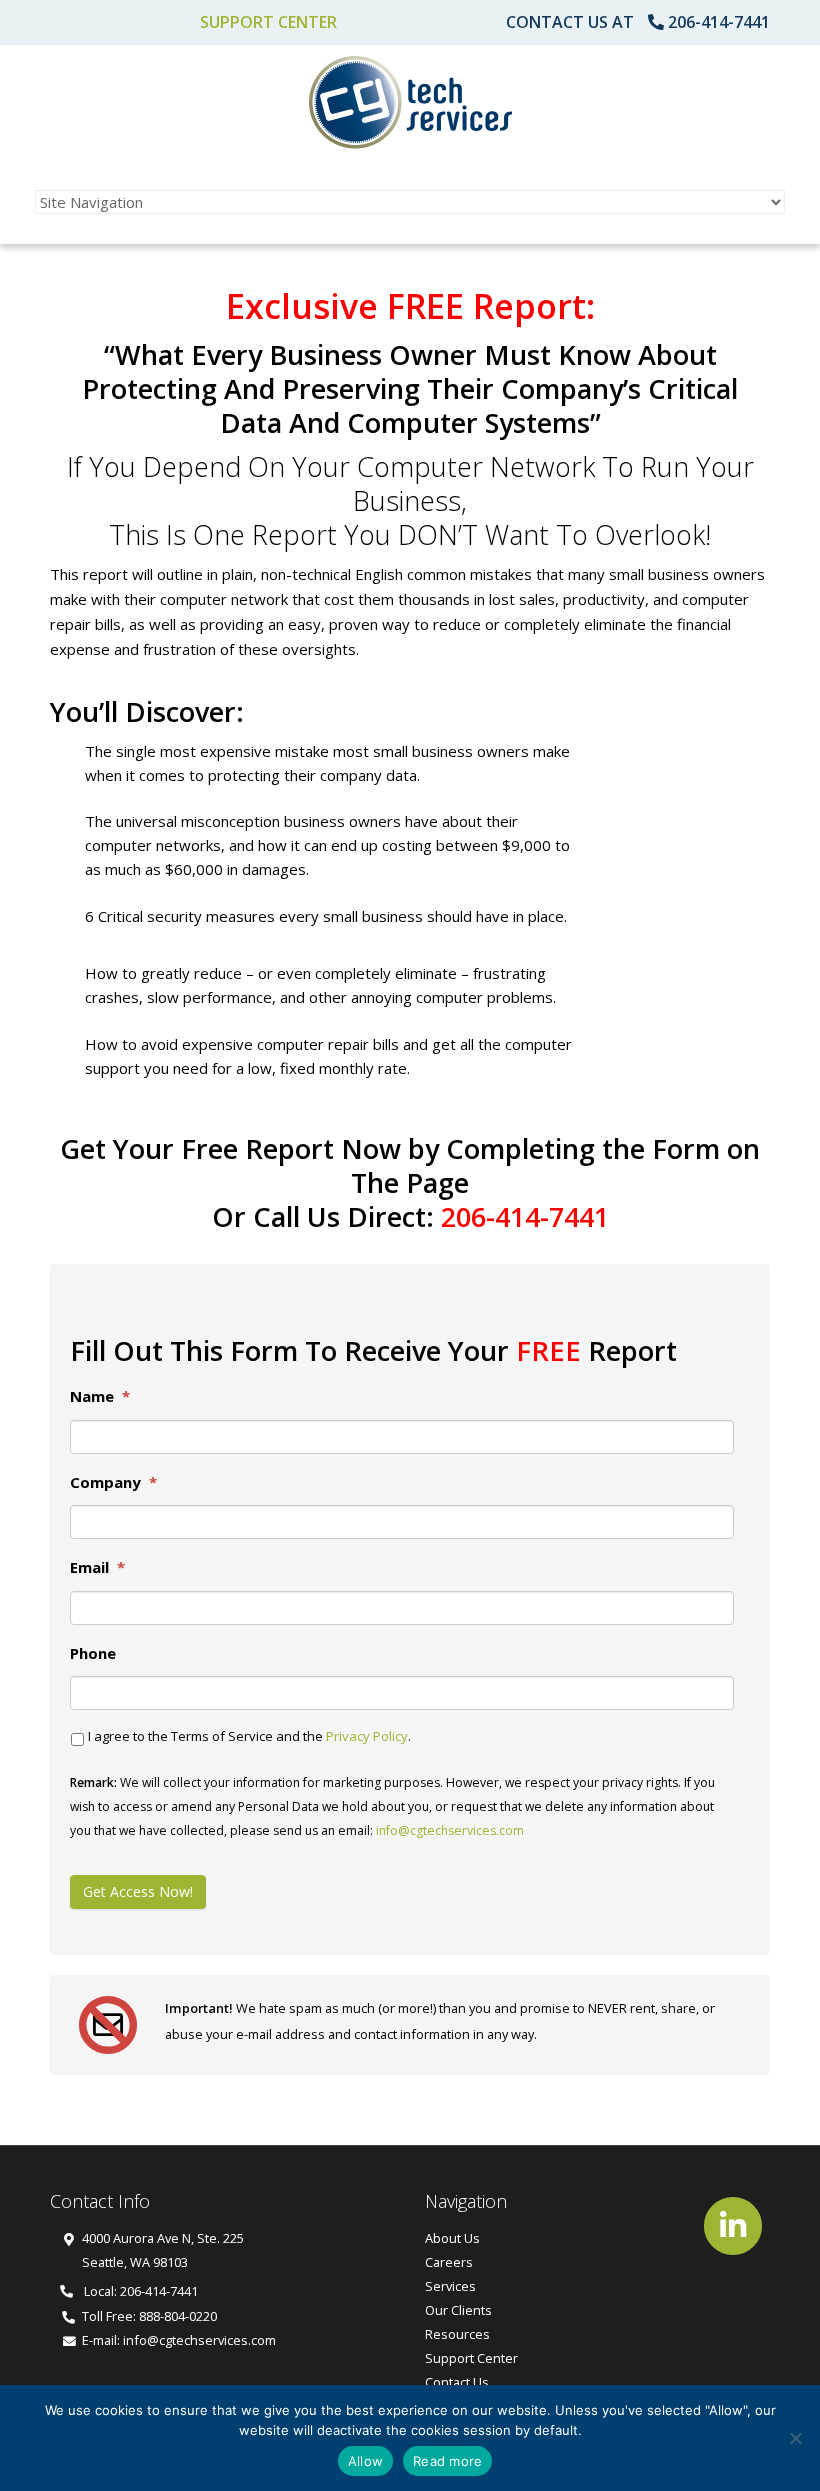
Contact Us (457, 2382)
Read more (447, 2461)
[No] (795, 2438)
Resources (457, 2334)
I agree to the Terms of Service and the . (249, 1736)
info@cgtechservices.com (450, 1830)
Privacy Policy (367, 1736)
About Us (452, 2238)
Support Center (268, 22)
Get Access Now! (138, 1891)
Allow (365, 2461)
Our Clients (458, 2310)
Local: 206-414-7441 (139, 2291)
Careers (449, 2262)
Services (450, 2286)
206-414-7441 (719, 22)
